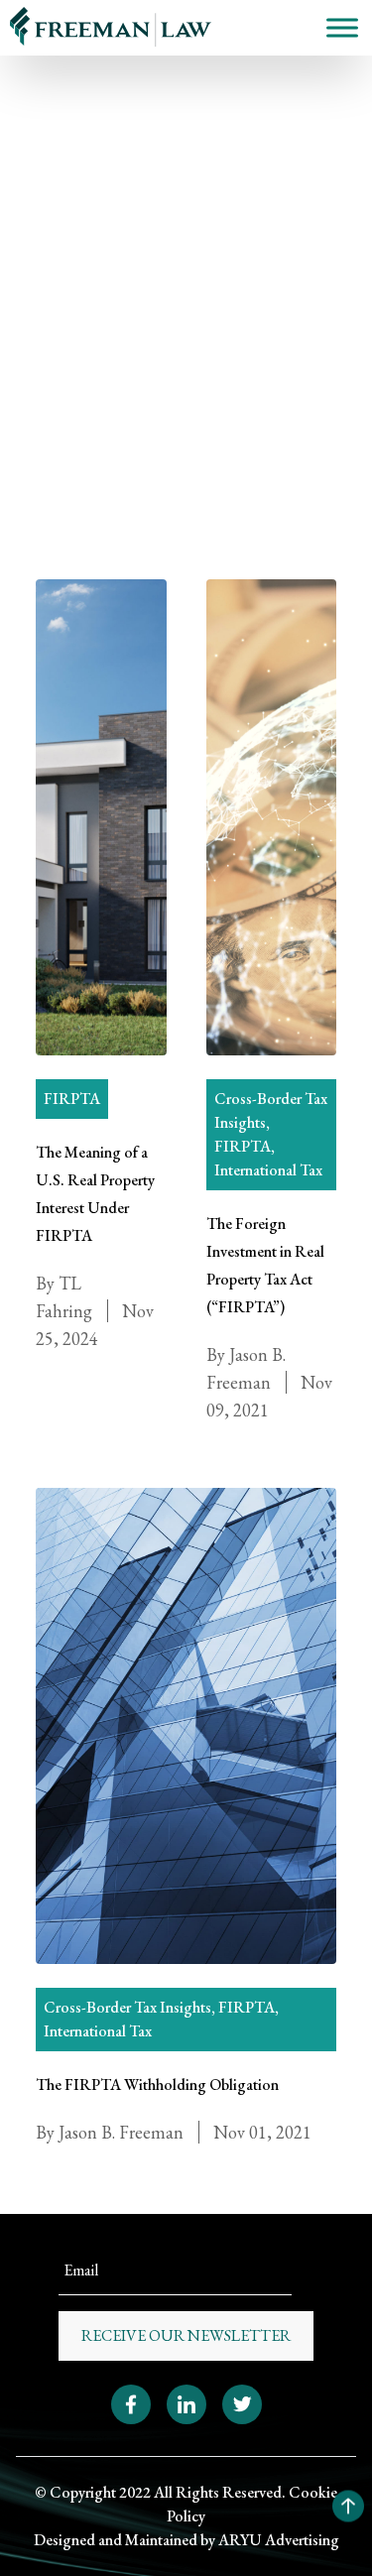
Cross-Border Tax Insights (127, 2007)
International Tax (268, 1170)
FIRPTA (51, 268)
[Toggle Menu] (342, 27)
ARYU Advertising (279, 2540)
